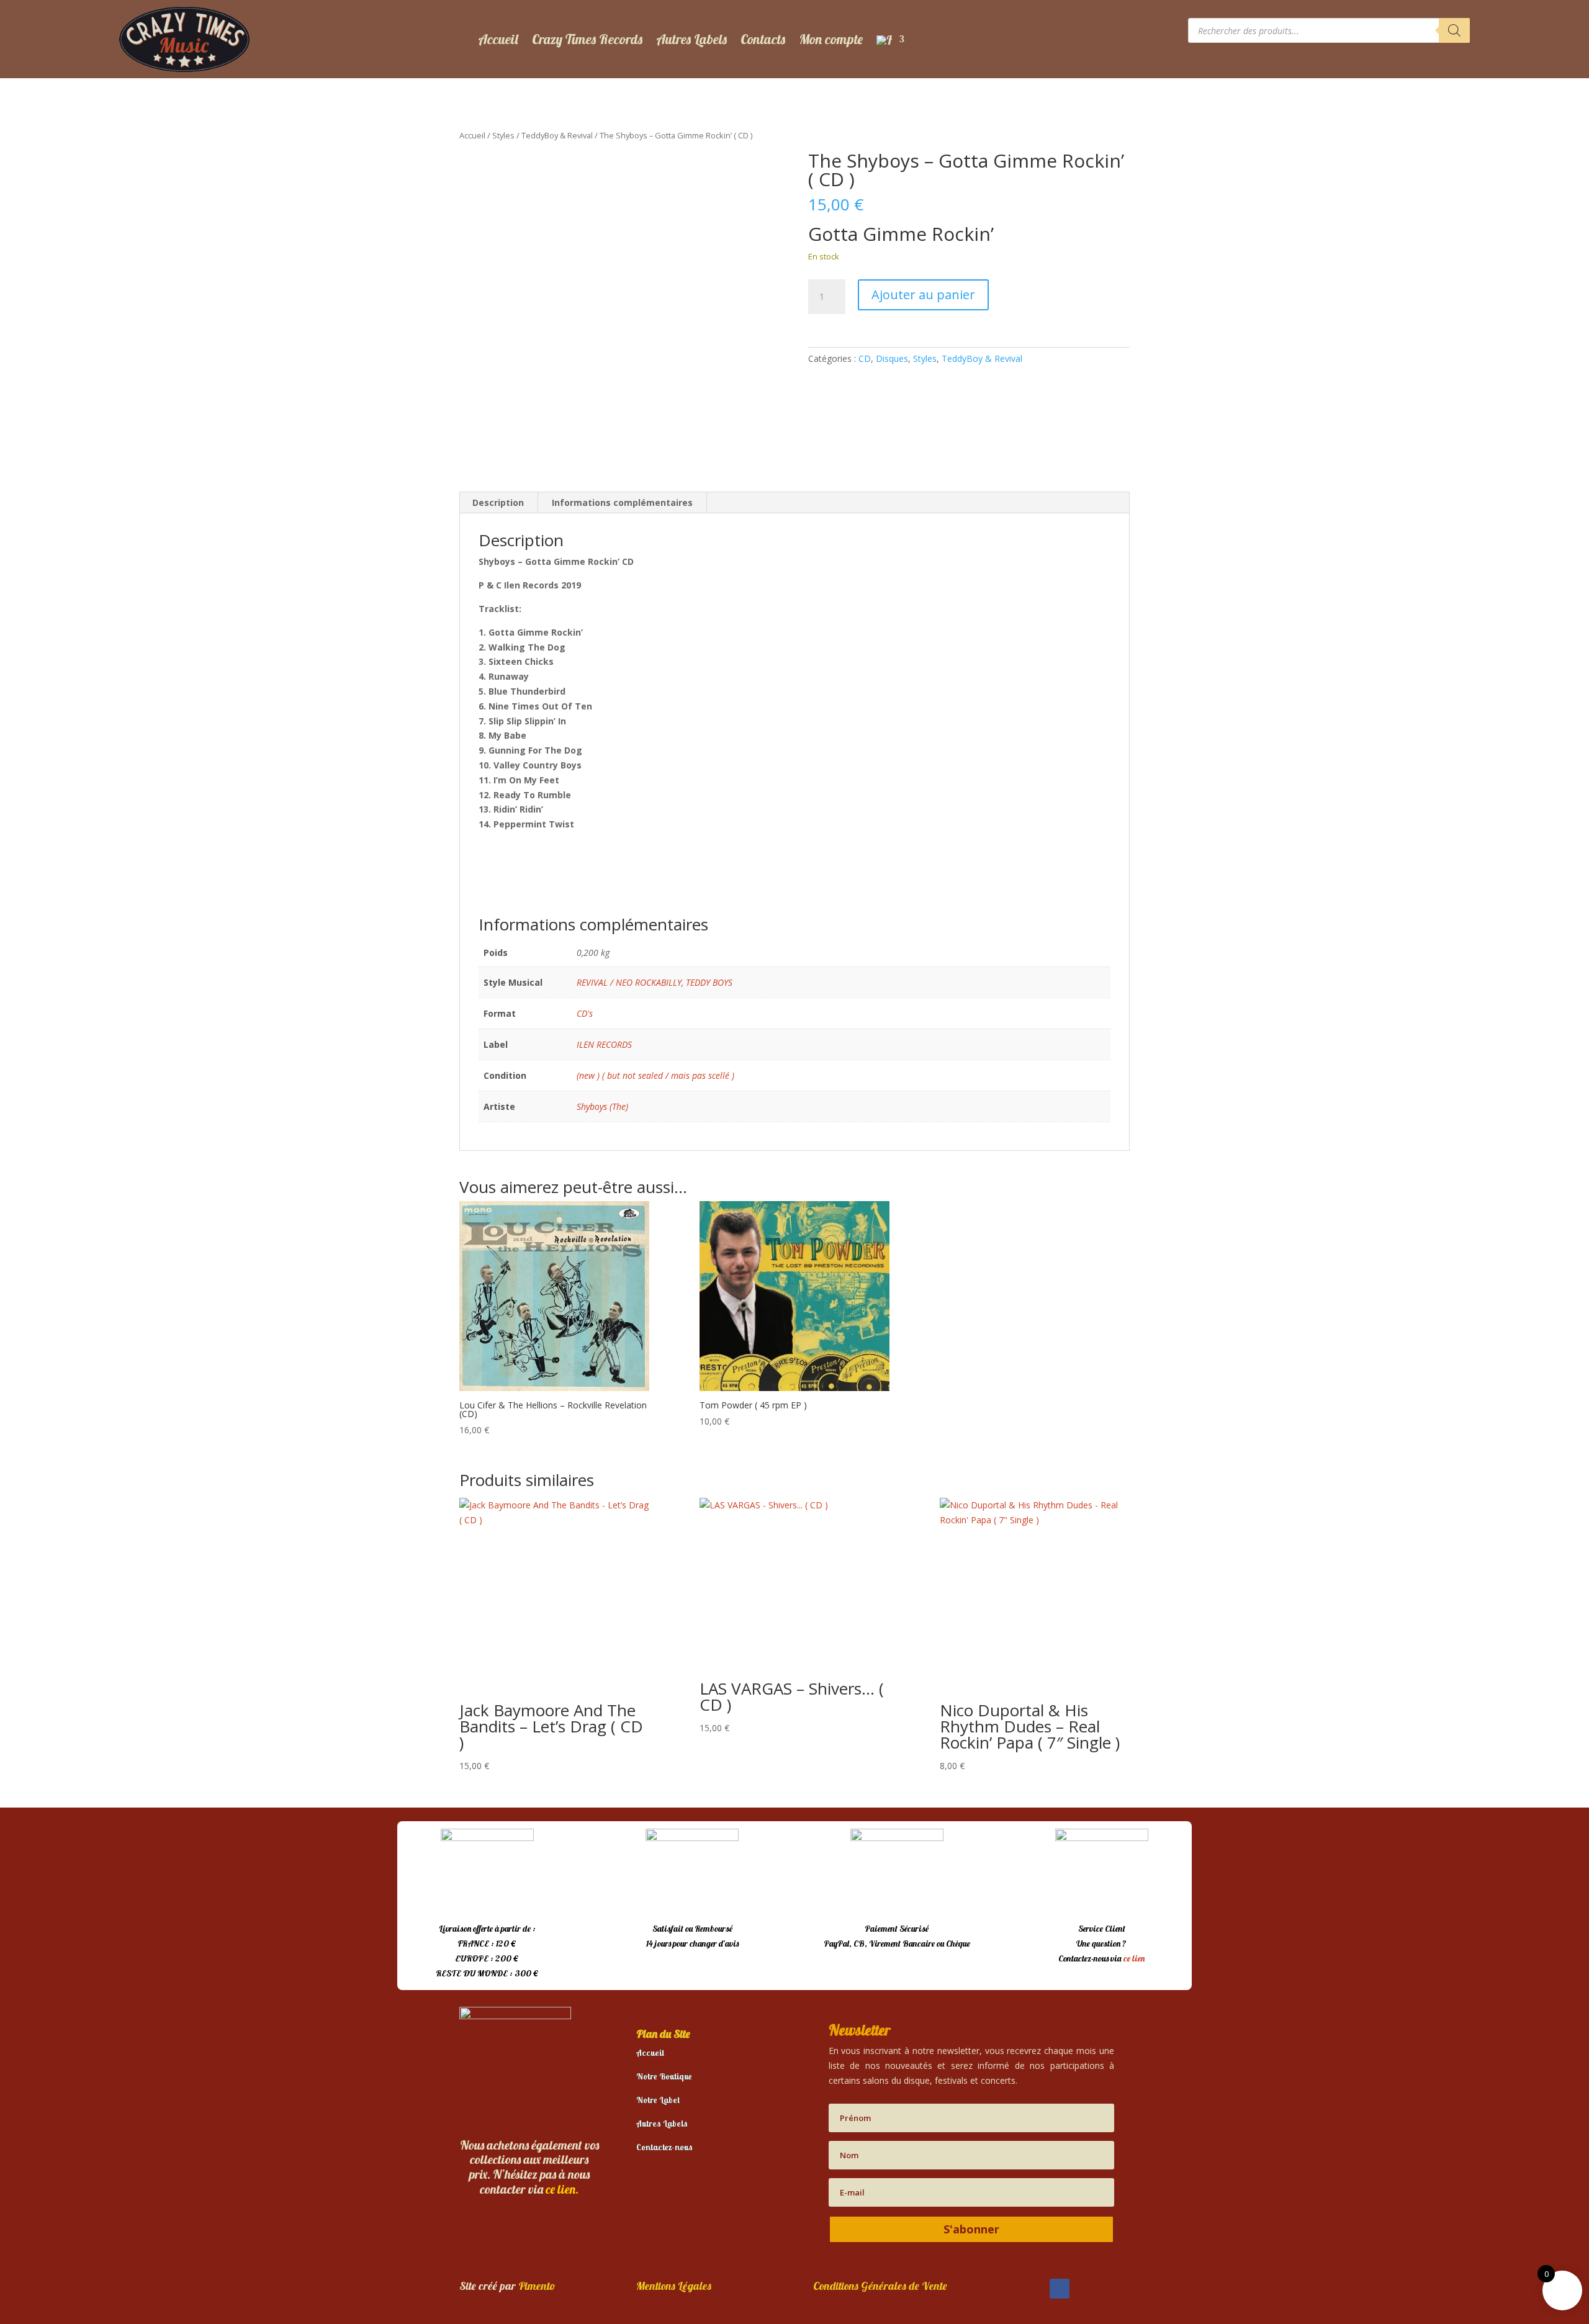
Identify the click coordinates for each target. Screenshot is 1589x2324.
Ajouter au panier (923, 295)
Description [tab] (498, 502)
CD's (585, 1013)
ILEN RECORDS (604, 1044)
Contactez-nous (664, 2147)
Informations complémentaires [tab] (622, 502)
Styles (503, 135)
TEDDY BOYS (709, 982)
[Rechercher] (1454, 30)
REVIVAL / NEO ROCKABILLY (629, 982)
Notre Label (658, 2100)
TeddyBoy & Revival (557, 135)
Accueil (498, 39)
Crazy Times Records (587, 39)
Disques (892, 358)
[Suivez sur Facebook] (1060, 2289)
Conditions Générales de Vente (880, 2286)
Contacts (763, 39)
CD (865, 358)
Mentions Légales (674, 2286)
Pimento (537, 2286)
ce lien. (562, 2189)
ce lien (1134, 1958)
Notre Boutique (664, 2076)
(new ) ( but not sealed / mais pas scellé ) (655, 1075)
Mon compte (831, 39)
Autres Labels (691, 39)
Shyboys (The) (602, 1106)
